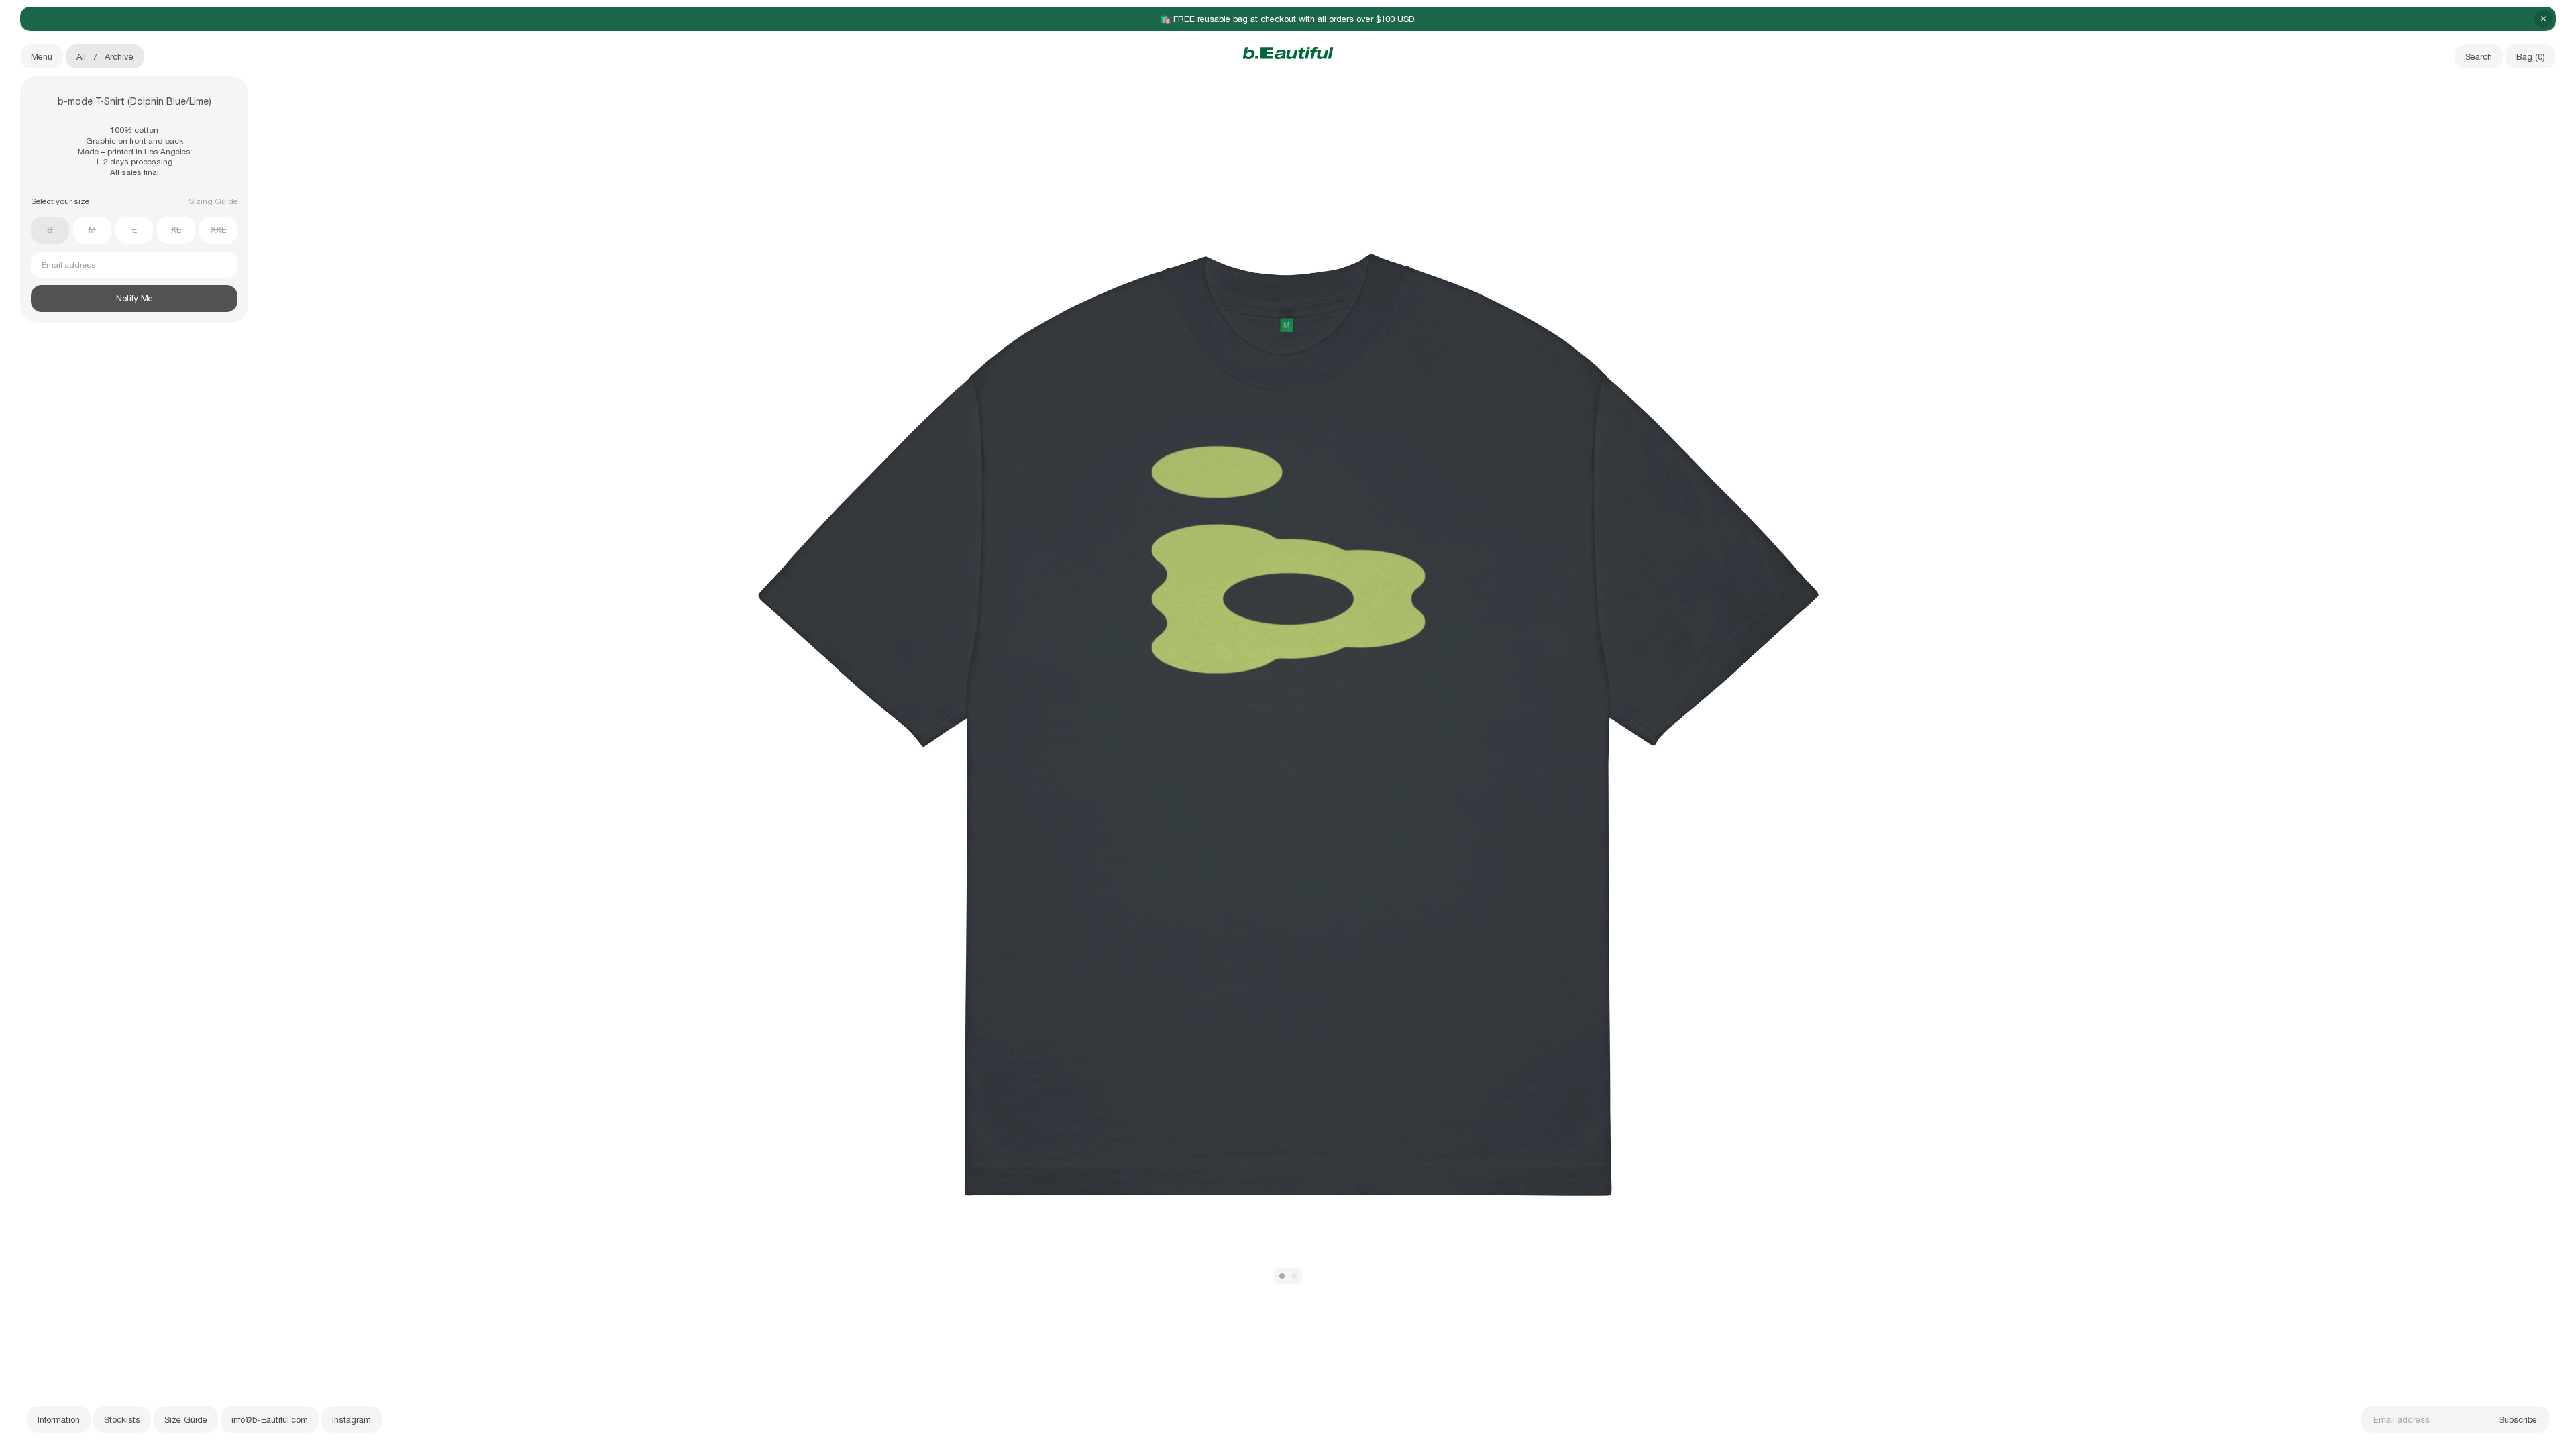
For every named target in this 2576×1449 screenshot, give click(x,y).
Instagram (352, 1420)
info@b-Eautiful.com (270, 1420)
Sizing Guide (213, 201)
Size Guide (186, 1420)
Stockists (122, 1420)
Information (59, 1420)
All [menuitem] (81, 57)
